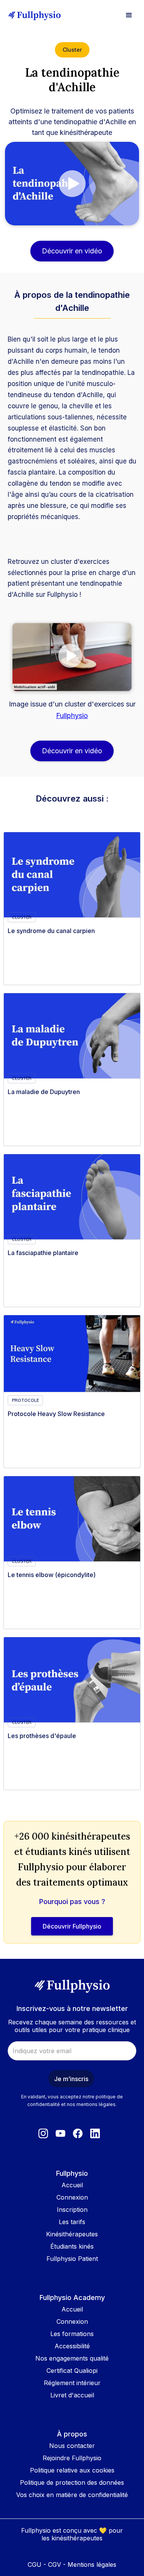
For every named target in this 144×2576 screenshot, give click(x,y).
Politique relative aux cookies (72, 2470)
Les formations (72, 2334)
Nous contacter (72, 2446)
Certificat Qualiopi (72, 2371)
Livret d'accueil (72, 2395)
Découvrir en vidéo (72, 251)
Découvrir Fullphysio (72, 1926)
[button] (129, 15)
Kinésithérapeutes (72, 2234)
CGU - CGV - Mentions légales (72, 2564)
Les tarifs (72, 2222)
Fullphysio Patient (72, 2259)
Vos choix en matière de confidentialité (72, 2495)
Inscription (72, 2210)
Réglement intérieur (72, 2383)
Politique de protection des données (72, 2482)
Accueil (72, 2185)
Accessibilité (72, 2346)
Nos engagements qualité (72, 2358)
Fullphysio (72, 715)
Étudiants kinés (72, 2246)
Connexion (72, 2197)
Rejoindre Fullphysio (72, 2458)
